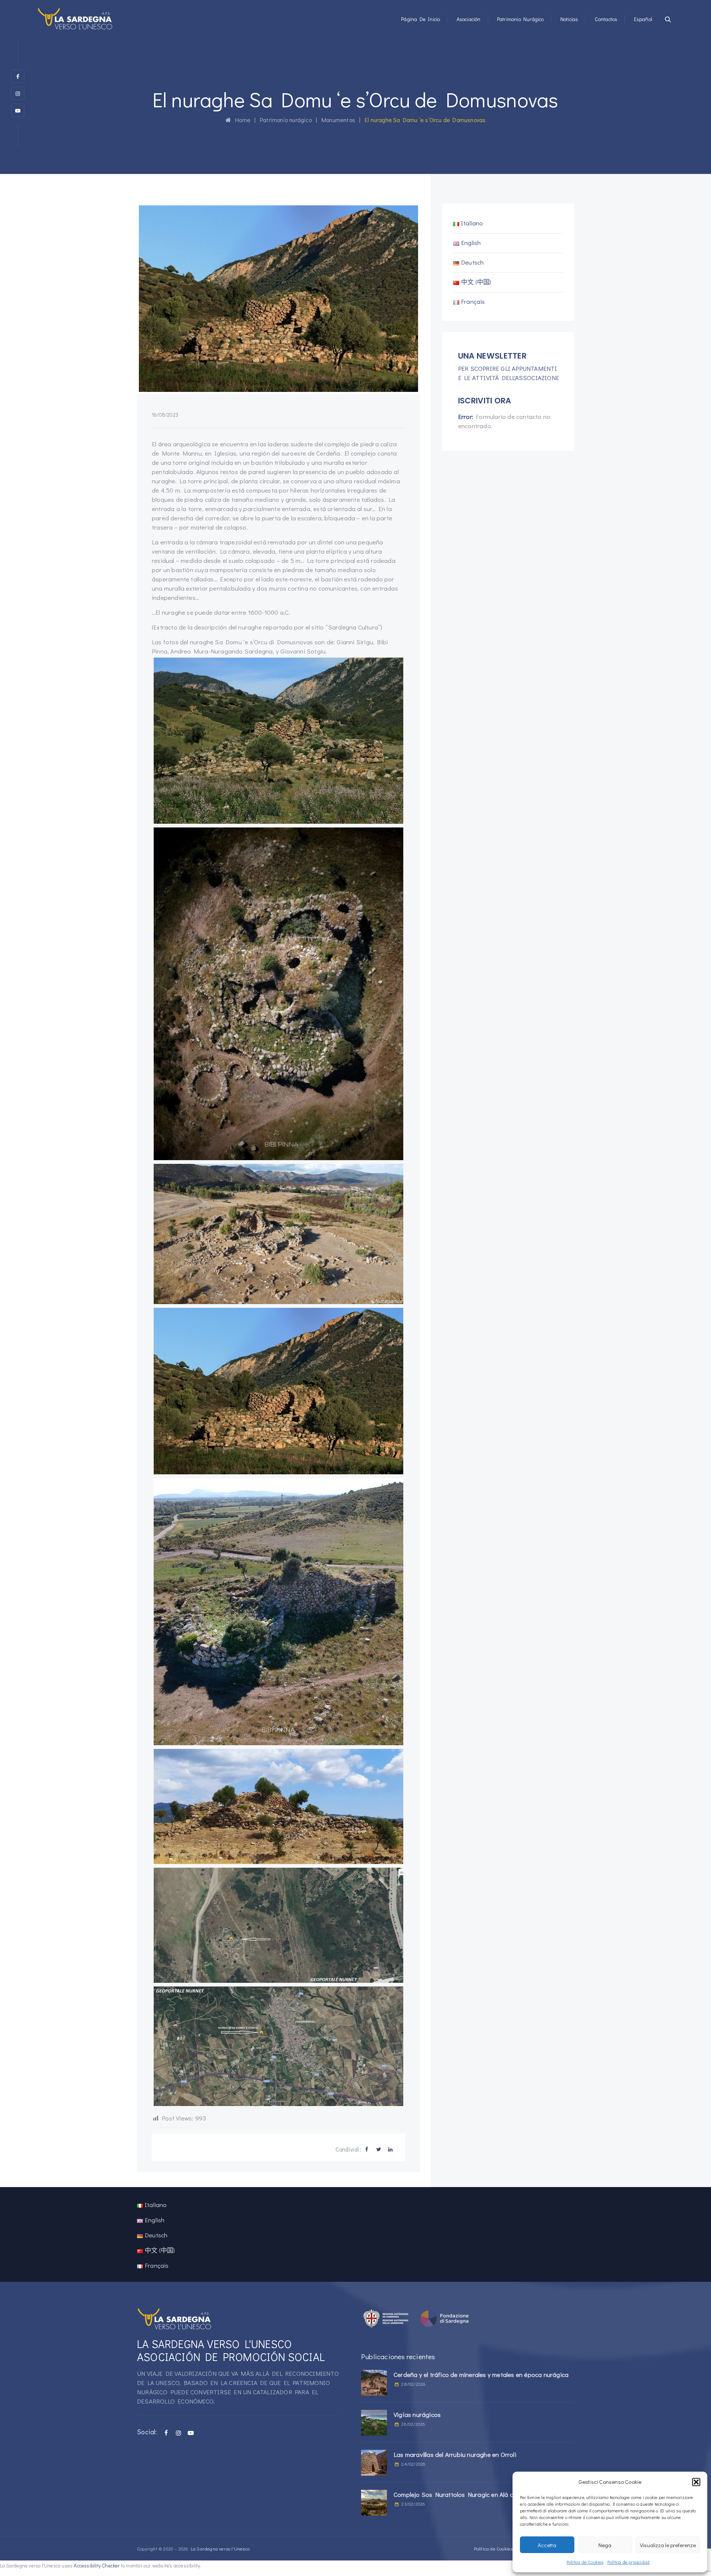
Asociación (469, 19)
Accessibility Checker (97, 2566)
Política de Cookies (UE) (498, 2548)
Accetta (547, 2545)
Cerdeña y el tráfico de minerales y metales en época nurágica (481, 2375)
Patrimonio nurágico (520, 19)
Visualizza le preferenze (668, 2545)
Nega (605, 2545)
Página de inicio (420, 19)
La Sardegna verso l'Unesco (220, 2548)
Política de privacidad (628, 2562)
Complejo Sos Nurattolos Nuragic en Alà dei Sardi (465, 2494)
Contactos (606, 19)
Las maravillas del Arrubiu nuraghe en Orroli (455, 2454)
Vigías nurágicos (417, 2414)
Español (643, 19)
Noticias (569, 19)
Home (241, 120)
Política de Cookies (585, 2562)
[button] (696, 2482)
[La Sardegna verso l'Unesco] (75, 19)
